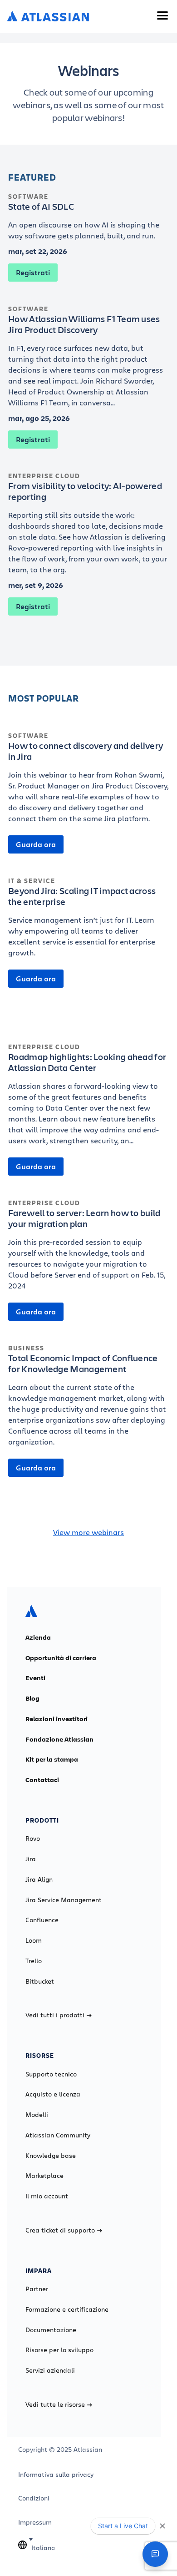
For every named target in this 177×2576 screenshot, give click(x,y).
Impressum (35, 2522)
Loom (34, 1940)
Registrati (33, 273)
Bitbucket (40, 1981)
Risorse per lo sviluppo (59, 2350)
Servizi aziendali (50, 2370)
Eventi (35, 1678)
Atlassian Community (58, 2135)
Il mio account (47, 2196)
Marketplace (44, 2176)
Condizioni (34, 2498)
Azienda (38, 1637)
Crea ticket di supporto (60, 2230)
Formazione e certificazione (67, 2309)
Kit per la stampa (52, 1759)
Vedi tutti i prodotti (55, 2015)
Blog (32, 1698)
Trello (34, 1961)
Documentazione (51, 2330)
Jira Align (39, 1879)
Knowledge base (51, 2156)
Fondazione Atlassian (59, 1739)
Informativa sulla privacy (56, 2475)
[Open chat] (155, 2554)
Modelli (37, 2115)
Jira (31, 1859)
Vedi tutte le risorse (55, 2404)
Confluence (42, 1920)
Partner (37, 2289)
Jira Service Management (64, 1900)
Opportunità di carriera (61, 1658)
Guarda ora (36, 844)
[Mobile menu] (162, 15)
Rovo (33, 1839)
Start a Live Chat (123, 2526)
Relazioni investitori (57, 1719)
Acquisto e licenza (53, 2094)
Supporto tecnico (51, 2074)
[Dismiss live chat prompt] (162, 2526)
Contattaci (42, 1780)
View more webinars (88, 1532)
